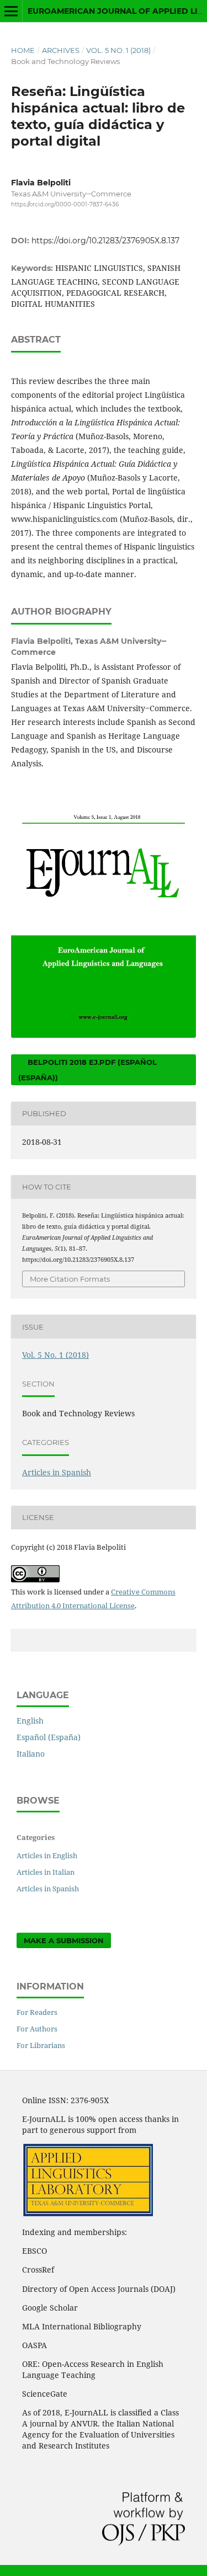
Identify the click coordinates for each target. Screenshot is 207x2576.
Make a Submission (64, 1940)
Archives (61, 50)
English (30, 1721)
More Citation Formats (70, 1279)
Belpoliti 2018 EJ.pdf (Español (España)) (87, 1070)
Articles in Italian (46, 1872)
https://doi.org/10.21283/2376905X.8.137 (105, 241)
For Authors (37, 2029)
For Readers (37, 2012)
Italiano (31, 1754)
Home (23, 50)
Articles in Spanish (57, 1472)
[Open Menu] (11, 11)
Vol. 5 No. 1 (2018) (118, 50)
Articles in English (47, 1855)
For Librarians (41, 2045)
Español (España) (49, 1737)
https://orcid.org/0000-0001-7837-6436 (65, 204)
